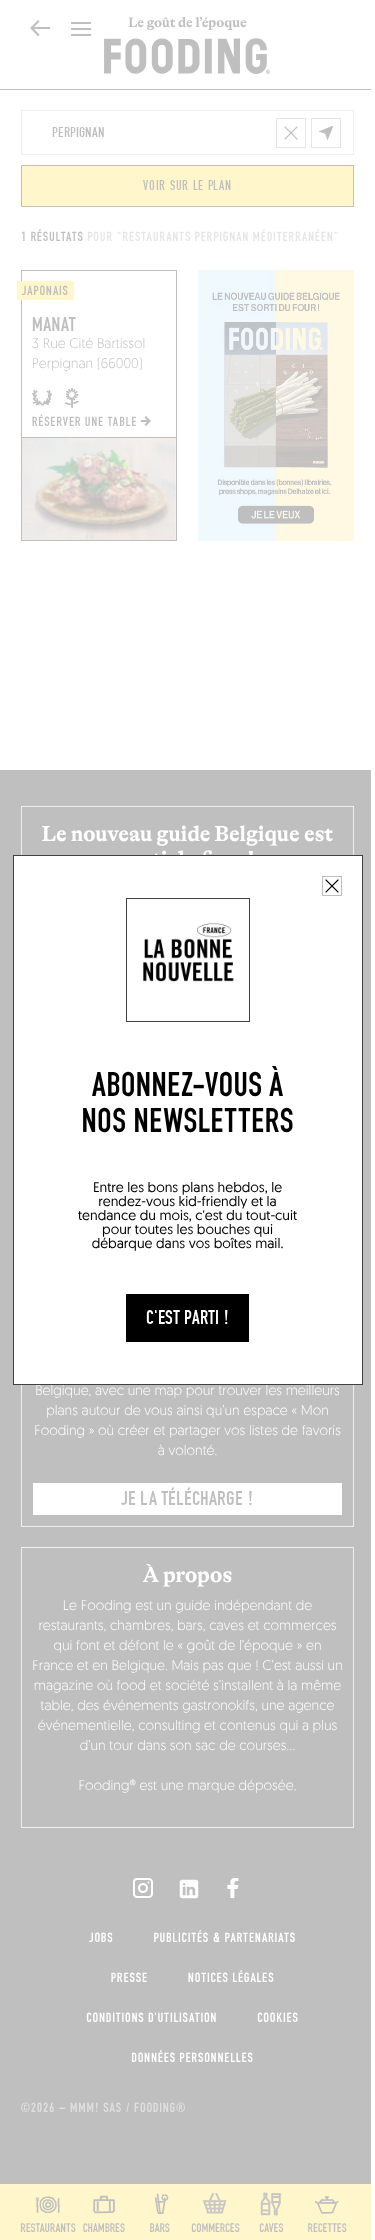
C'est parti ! (187, 1318)
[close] (332, 886)
